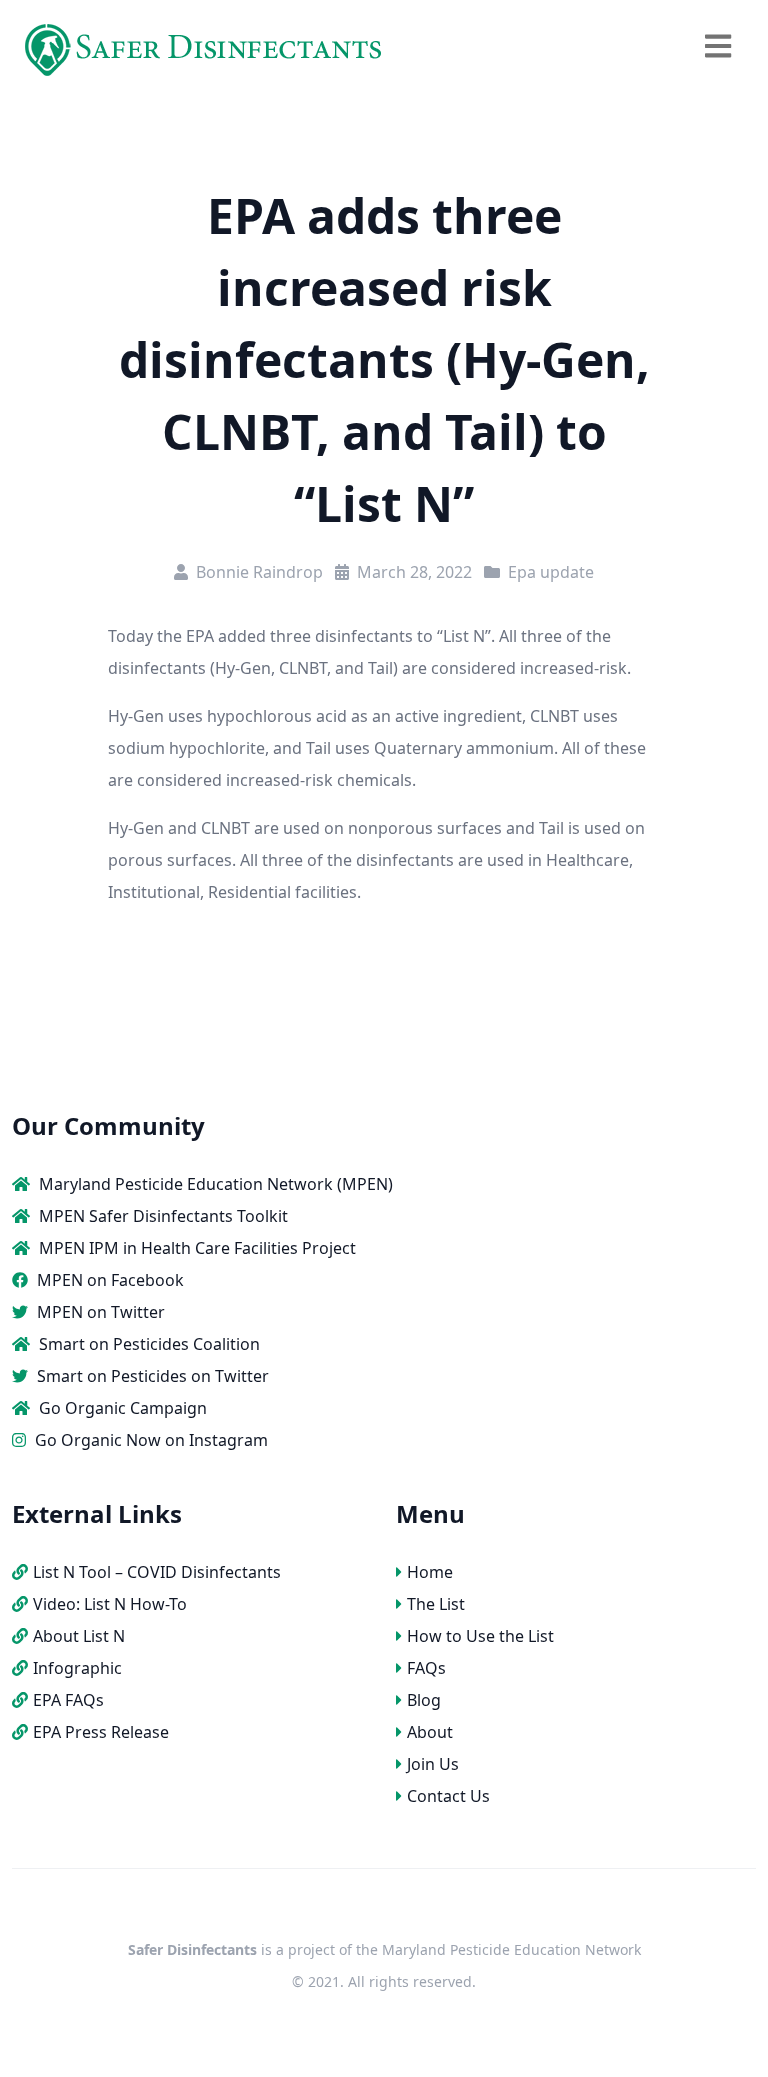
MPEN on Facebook (108, 1280)
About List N (79, 1636)
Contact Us (448, 1796)
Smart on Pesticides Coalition (147, 1344)
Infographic (77, 1668)
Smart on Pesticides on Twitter (151, 1376)
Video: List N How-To (110, 1604)
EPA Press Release (101, 1732)
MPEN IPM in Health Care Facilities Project (195, 1248)
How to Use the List (480, 1636)
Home (430, 1572)
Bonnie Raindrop (259, 572)
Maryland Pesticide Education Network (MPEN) (214, 1184)
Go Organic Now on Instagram (149, 1440)
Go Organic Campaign (121, 1408)
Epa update (551, 572)
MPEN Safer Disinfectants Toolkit (161, 1216)
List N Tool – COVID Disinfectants (157, 1572)
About (430, 1732)
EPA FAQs (68, 1700)
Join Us (433, 1764)
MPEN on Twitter (99, 1312)
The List (436, 1604)
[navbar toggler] (718, 46)
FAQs (426, 1668)
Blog (424, 1700)
